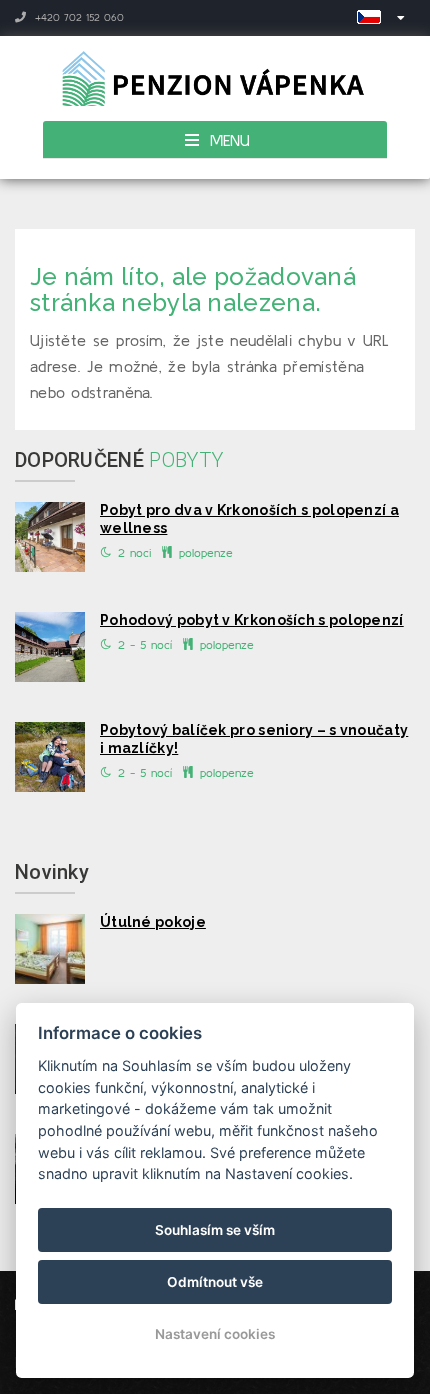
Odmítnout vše (215, 1282)
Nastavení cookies (215, 1334)
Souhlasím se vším (215, 1230)
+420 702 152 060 (77, 17)
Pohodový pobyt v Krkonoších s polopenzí (252, 620)
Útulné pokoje (153, 922)
